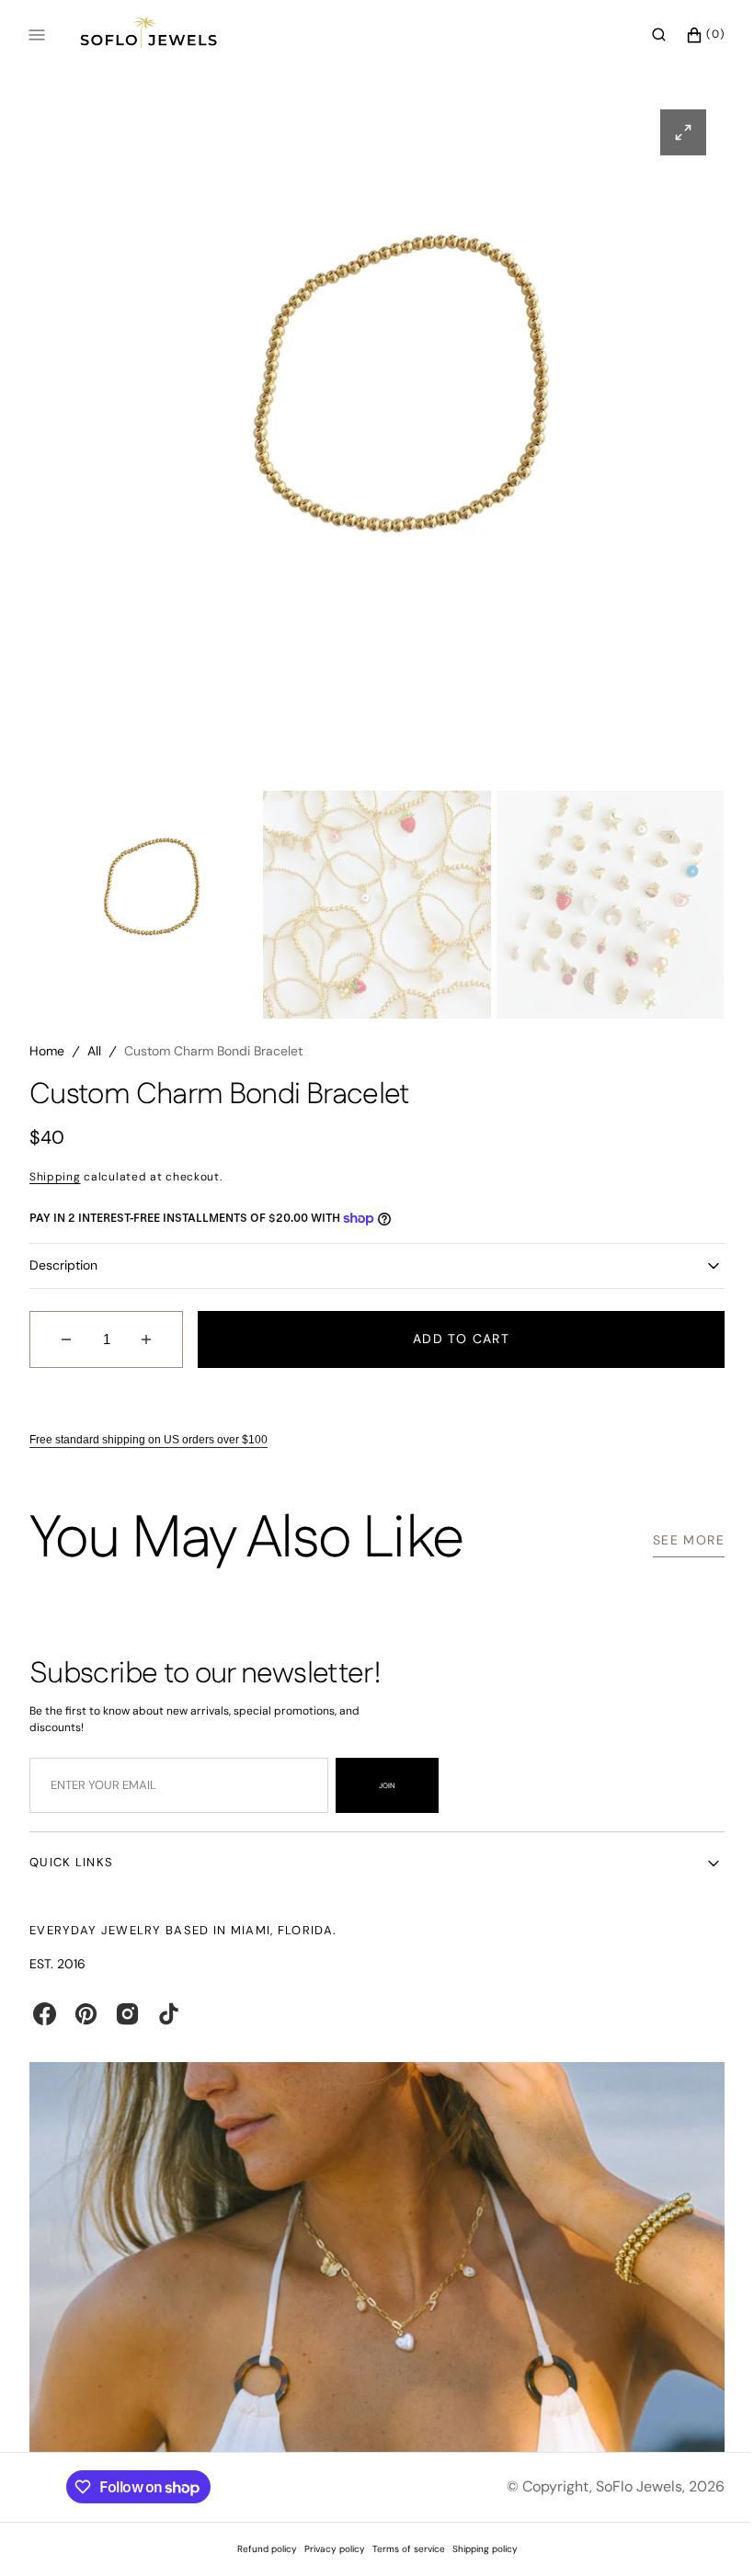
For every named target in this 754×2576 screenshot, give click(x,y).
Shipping (55, 1184)
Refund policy (260, 2549)
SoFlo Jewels (625, 2486)
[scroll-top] (698, 2534)
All (94, 1059)
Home (47, 1059)
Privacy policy (327, 2549)
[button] (645, 35)
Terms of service (401, 2549)
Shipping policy (478, 2549)
